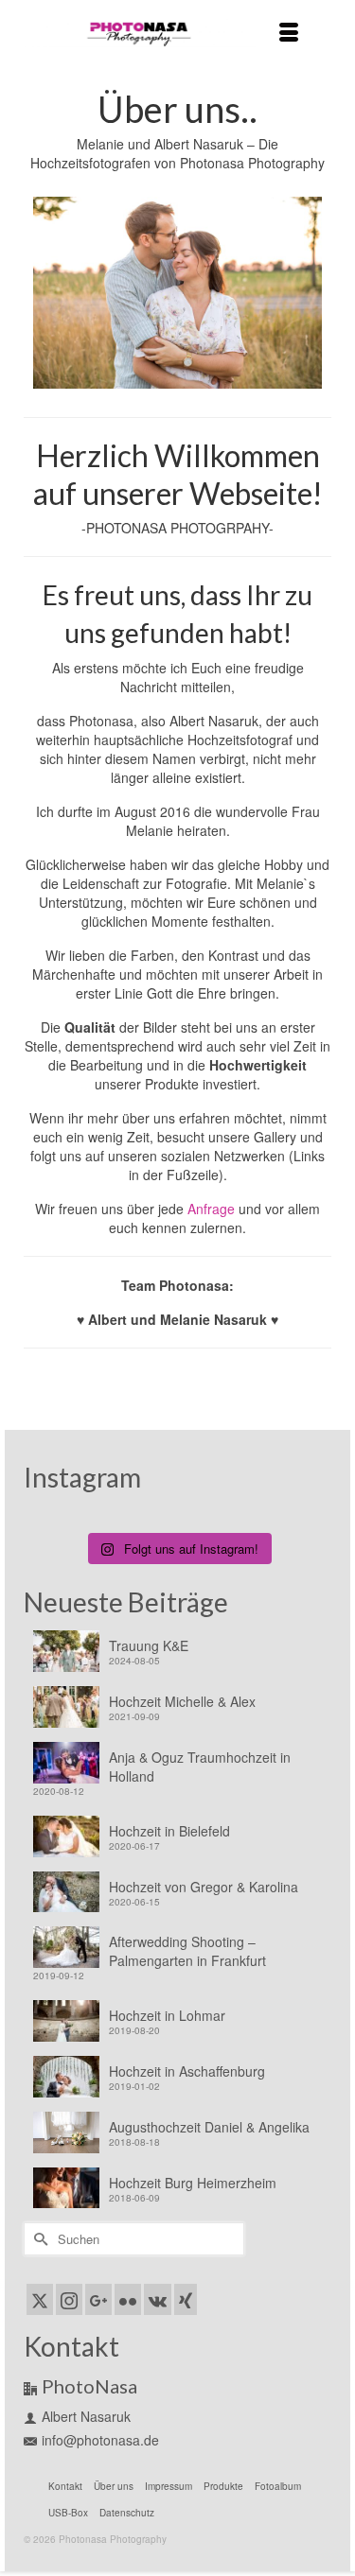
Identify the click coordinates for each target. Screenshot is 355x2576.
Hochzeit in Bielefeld (169, 1831)
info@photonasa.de (100, 2440)
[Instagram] (69, 2299)
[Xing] (186, 2299)
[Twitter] (40, 2299)
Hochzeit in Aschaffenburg (187, 2071)
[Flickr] (128, 2299)
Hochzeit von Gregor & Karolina (204, 1887)
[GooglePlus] (98, 2299)
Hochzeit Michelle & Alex (182, 1701)
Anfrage (213, 1209)
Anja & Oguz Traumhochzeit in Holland (200, 1767)
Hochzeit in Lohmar (167, 2015)
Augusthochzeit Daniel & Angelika (209, 2127)
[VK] (158, 2299)
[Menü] (289, 33)
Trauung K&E (149, 1645)
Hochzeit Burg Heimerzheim (193, 2183)
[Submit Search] (38, 2239)
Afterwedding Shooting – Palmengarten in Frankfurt (187, 1951)
